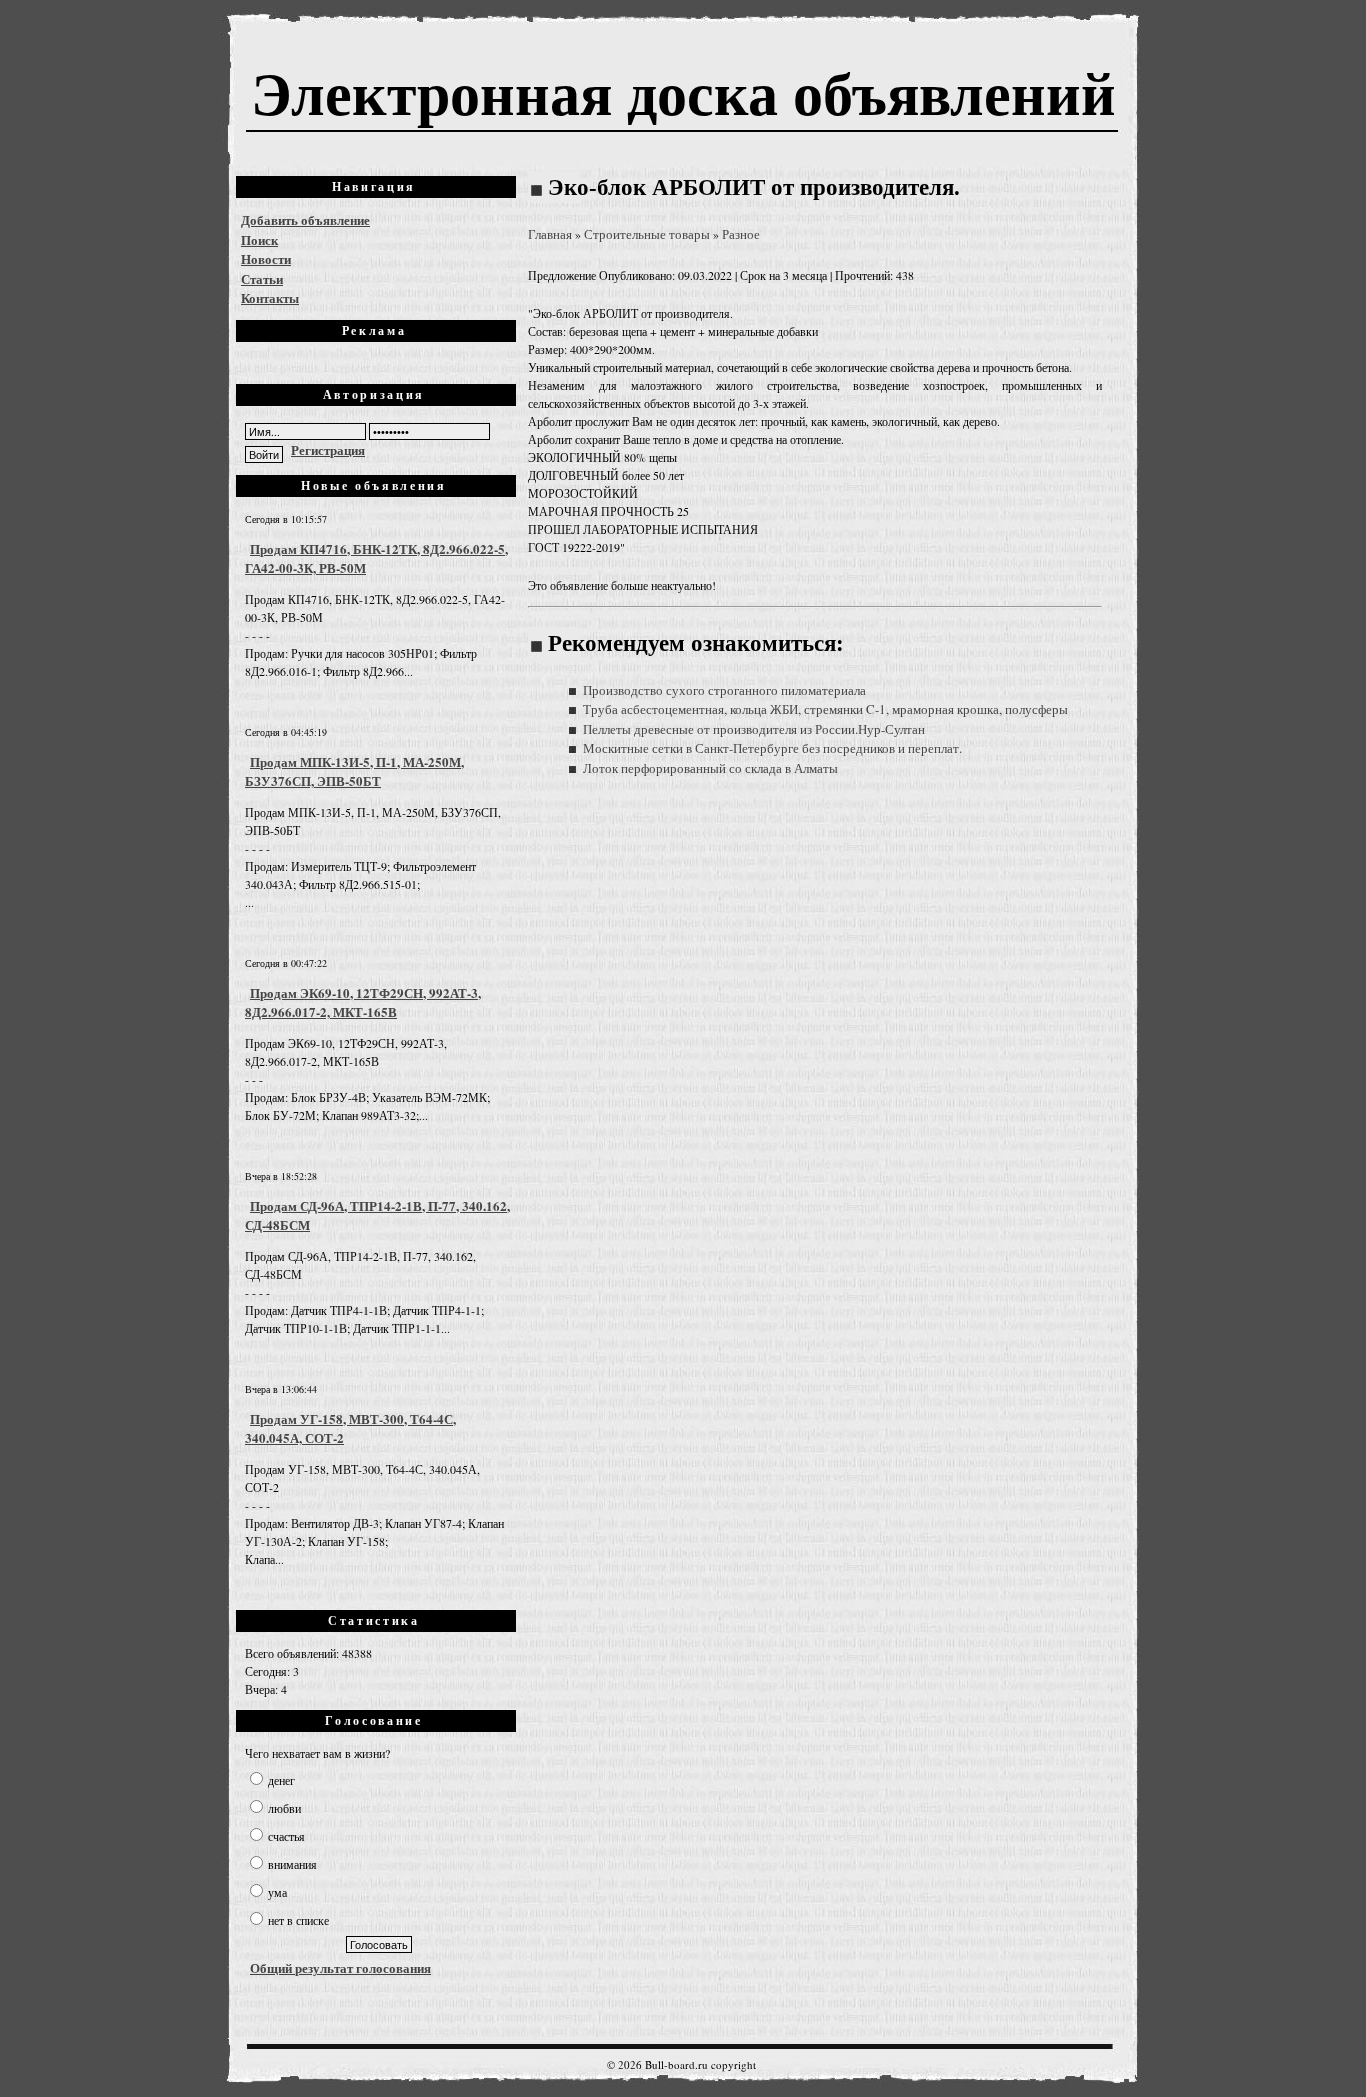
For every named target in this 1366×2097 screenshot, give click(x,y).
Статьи (262, 278)
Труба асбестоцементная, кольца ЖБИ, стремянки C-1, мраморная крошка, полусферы (825, 709)
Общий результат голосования (340, 1967)
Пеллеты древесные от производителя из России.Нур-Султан (754, 729)
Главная (550, 234)
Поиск (259, 239)
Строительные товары (647, 234)
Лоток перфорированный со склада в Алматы (710, 768)
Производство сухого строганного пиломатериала (724, 690)
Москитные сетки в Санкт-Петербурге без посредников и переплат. (772, 748)
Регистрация (328, 449)
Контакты (270, 297)
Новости (266, 258)
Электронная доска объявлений (683, 91)
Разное (741, 234)
